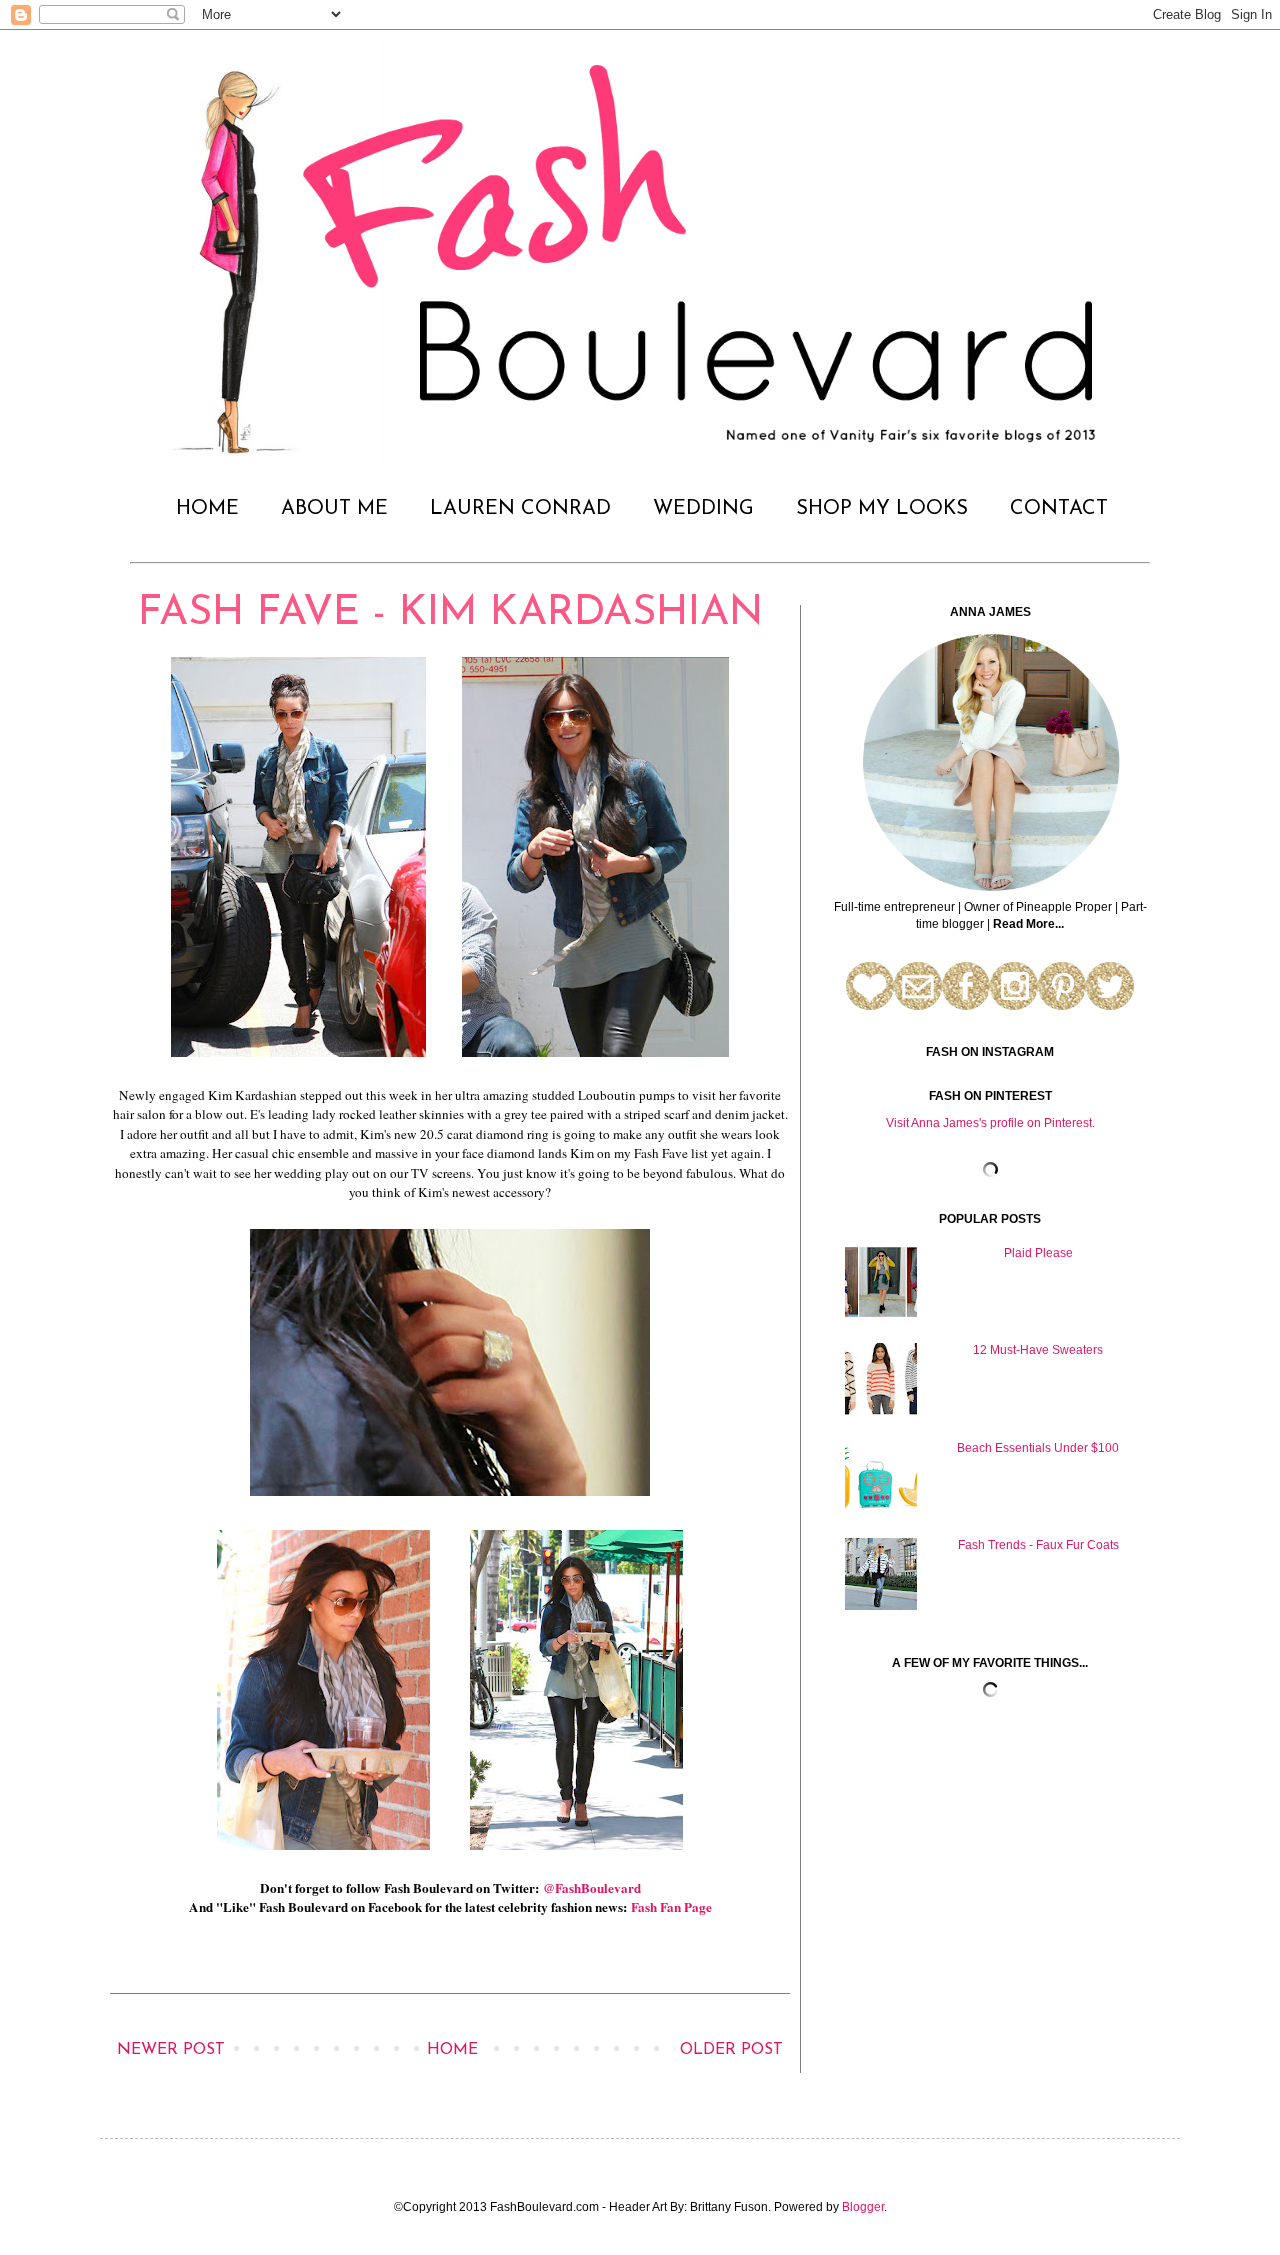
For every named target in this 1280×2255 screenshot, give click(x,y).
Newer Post (171, 2050)
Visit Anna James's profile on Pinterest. (990, 1123)
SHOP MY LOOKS (882, 509)
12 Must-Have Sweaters (1038, 1350)
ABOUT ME (334, 509)
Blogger (863, 2207)
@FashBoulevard (592, 1888)
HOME (207, 509)
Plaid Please (1038, 1253)
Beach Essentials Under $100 (1038, 1448)
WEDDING (703, 509)
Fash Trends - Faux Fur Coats (1038, 1545)
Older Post (731, 2050)
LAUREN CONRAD (520, 509)
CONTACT (1059, 509)
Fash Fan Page (671, 1907)
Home (452, 2050)
